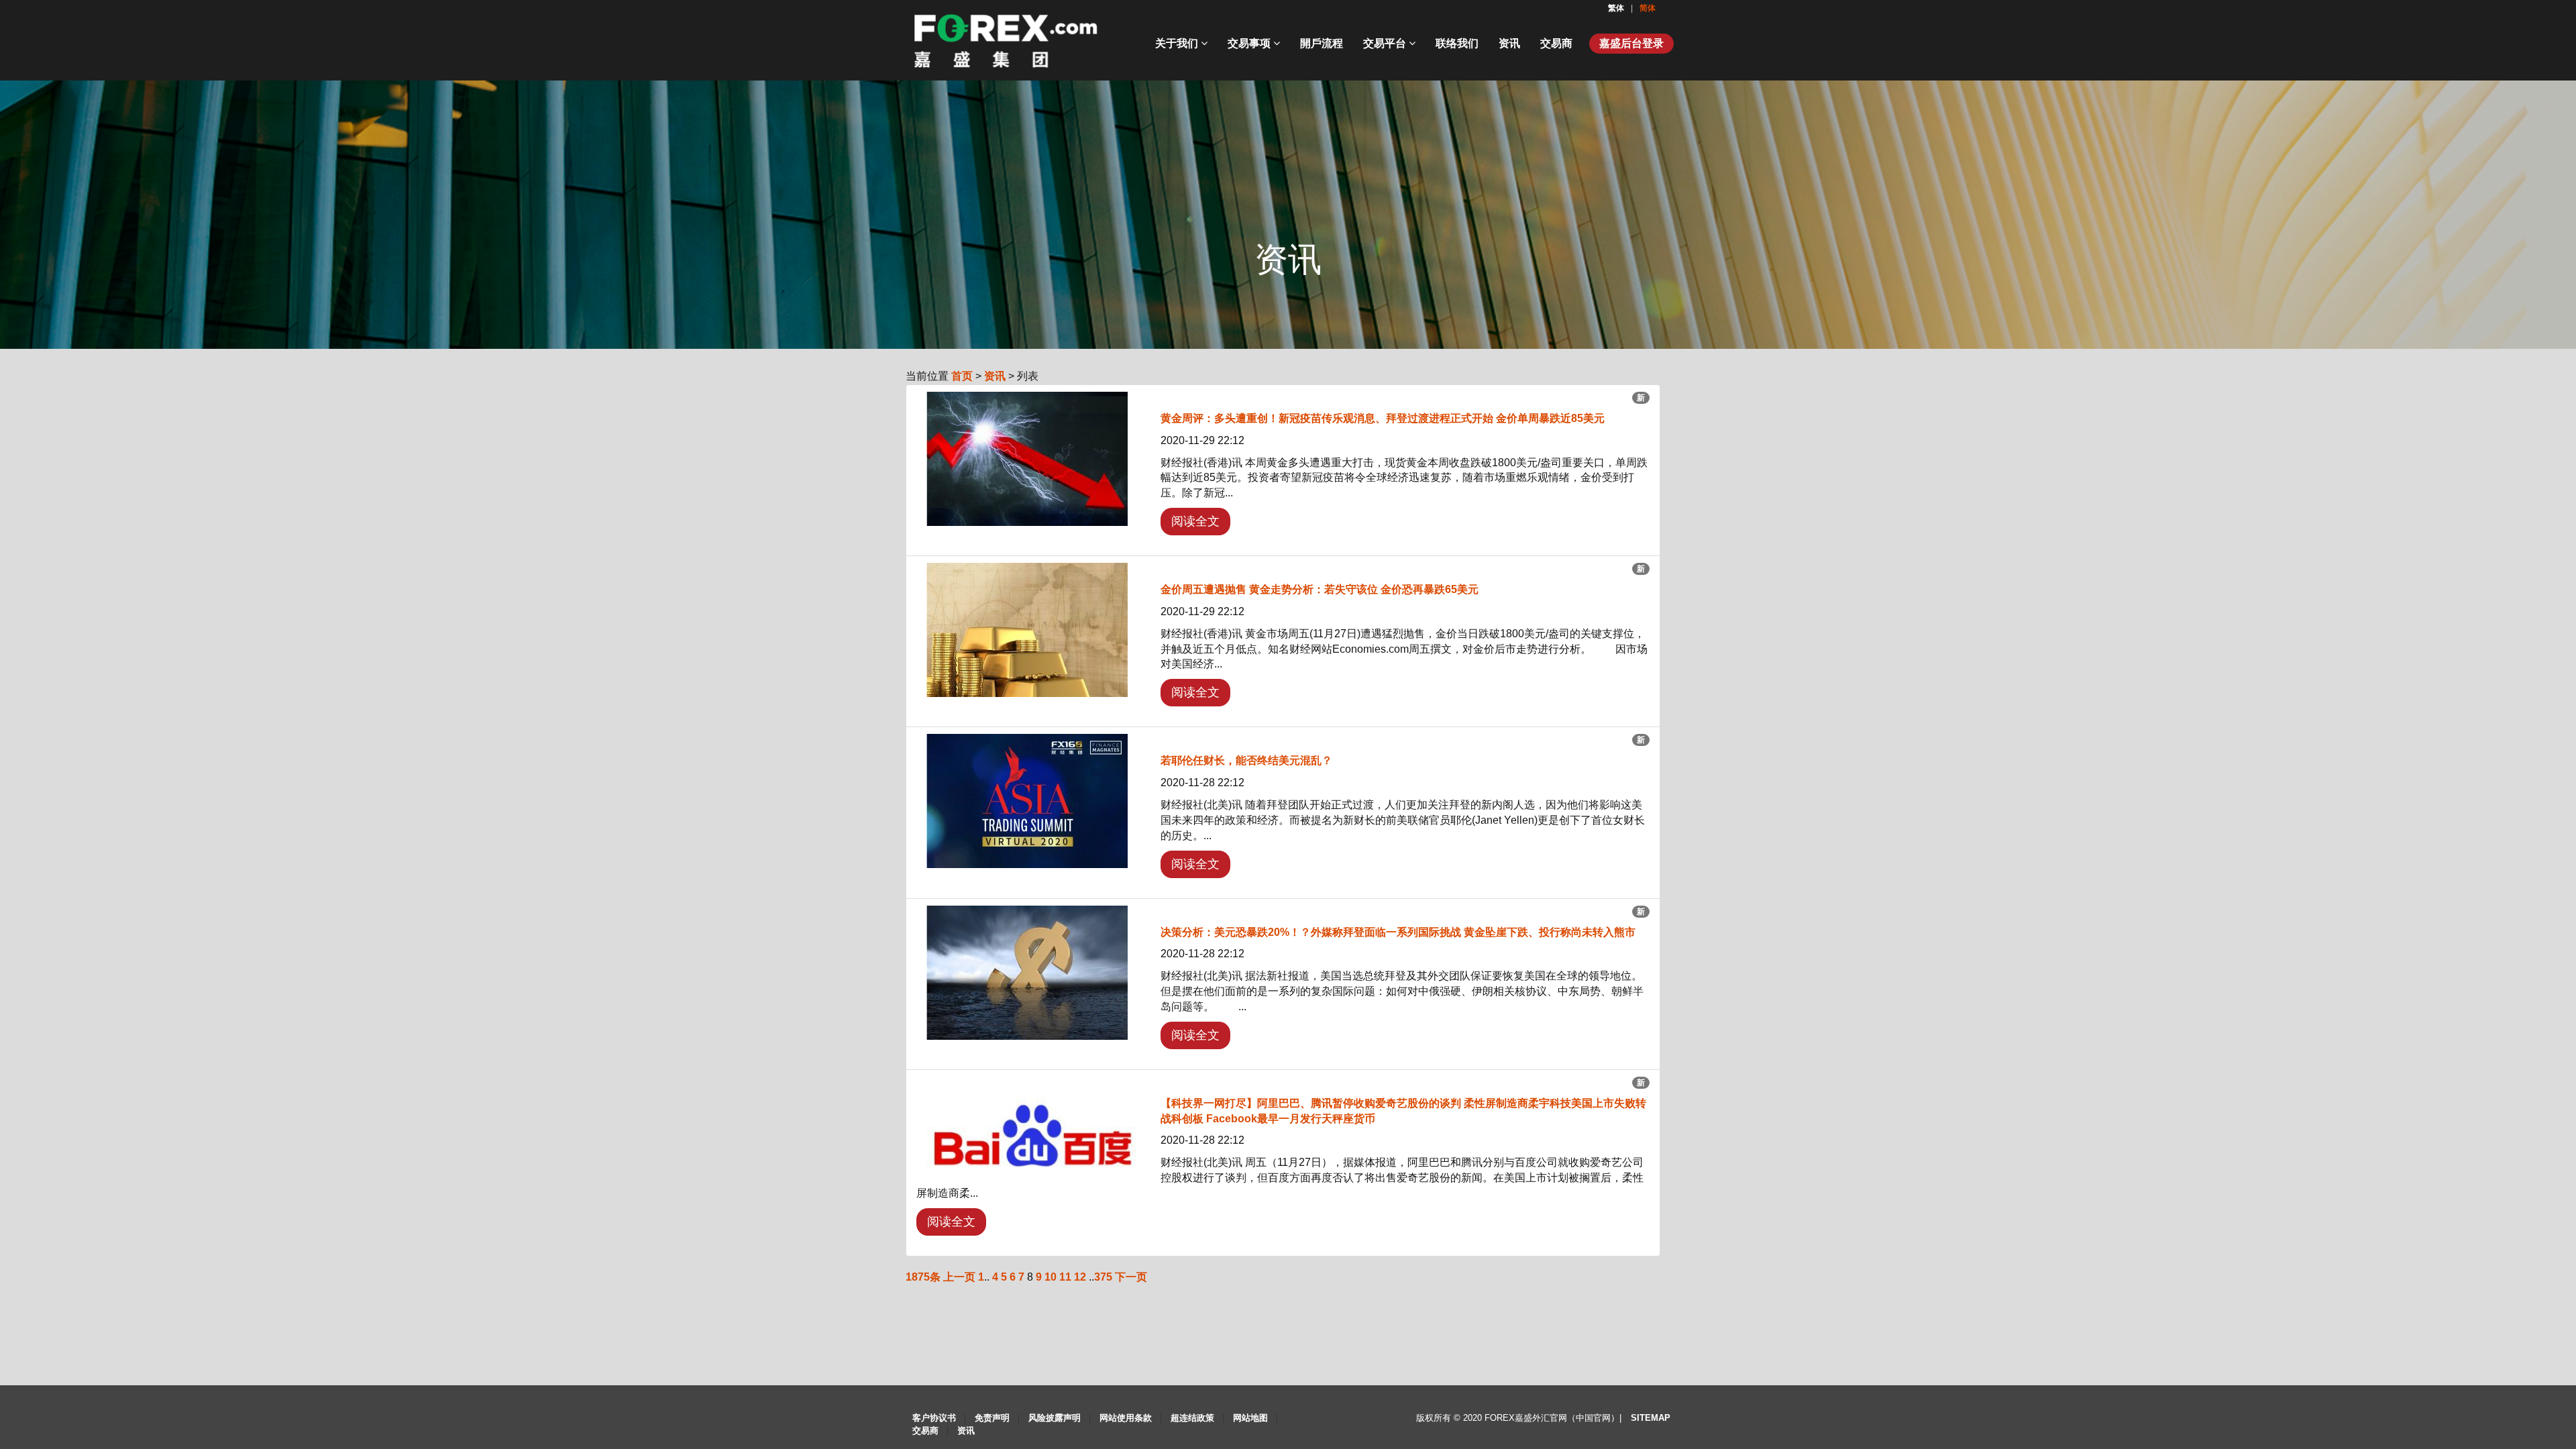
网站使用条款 (1126, 1418)
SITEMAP (1651, 1418)
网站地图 (1250, 1418)
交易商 (1556, 43)
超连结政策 (1192, 1418)
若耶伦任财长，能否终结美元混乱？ (1246, 760)
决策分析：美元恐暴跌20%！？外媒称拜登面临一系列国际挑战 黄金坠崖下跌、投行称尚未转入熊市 (1398, 932)
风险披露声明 (1055, 1418)
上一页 (959, 1277)
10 (1051, 1277)
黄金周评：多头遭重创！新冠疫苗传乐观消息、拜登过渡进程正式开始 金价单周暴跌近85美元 (1383, 418)
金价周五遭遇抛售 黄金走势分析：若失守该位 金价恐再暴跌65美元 (1320, 589)
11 (1065, 1277)
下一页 (1131, 1277)
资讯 (1509, 43)
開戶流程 (1322, 43)
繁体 (1617, 8)
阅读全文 (1195, 521)
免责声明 (992, 1418)
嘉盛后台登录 (1631, 43)
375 (1103, 1277)
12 (1080, 1277)
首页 (962, 376)
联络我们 (1457, 43)
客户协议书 (934, 1418)
